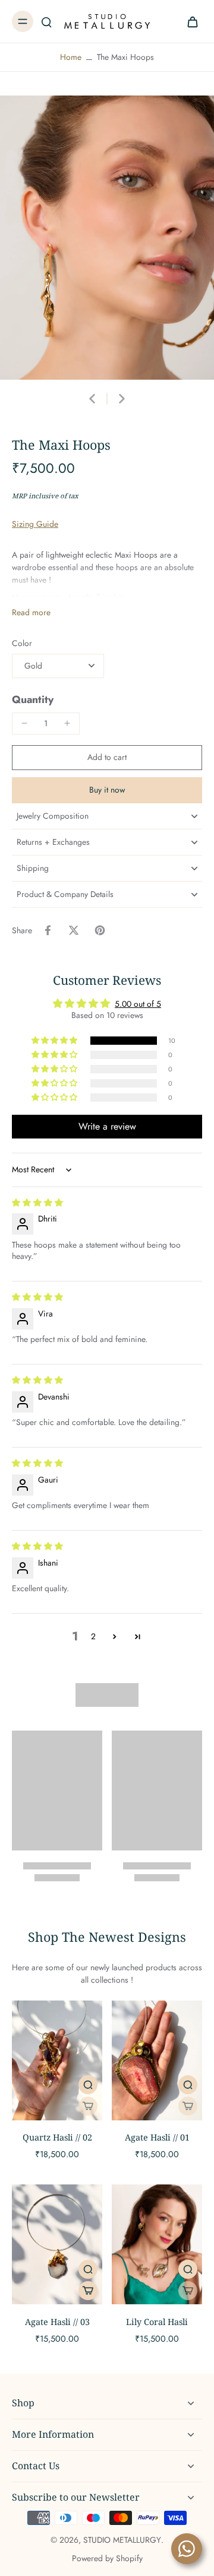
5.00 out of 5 (138, 1004)
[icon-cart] (189, 21)
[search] (46, 21)
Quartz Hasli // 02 (57, 2137)
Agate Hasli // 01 (157, 2137)
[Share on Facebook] (48, 930)
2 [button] (93, 1636)
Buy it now (107, 790)
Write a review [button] (107, 1126)
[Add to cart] (88, 2291)
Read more (31, 613)
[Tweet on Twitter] (74, 930)
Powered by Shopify (107, 2558)
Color (22, 643)
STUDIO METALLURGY (122, 2540)
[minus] (24, 723)
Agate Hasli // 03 (57, 2322)
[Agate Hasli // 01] (157, 2060)
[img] (37, 1203)
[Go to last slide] (92, 399)
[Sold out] (88, 2106)
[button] (107, 758)
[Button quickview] (88, 2085)
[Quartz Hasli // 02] (57, 2060)
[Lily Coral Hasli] (157, 2244)
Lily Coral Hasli (157, 2322)
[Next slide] (122, 399)
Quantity (33, 699)
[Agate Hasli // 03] (57, 2244)
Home (71, 57)
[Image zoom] (107, 238)
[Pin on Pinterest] (100, 930)
